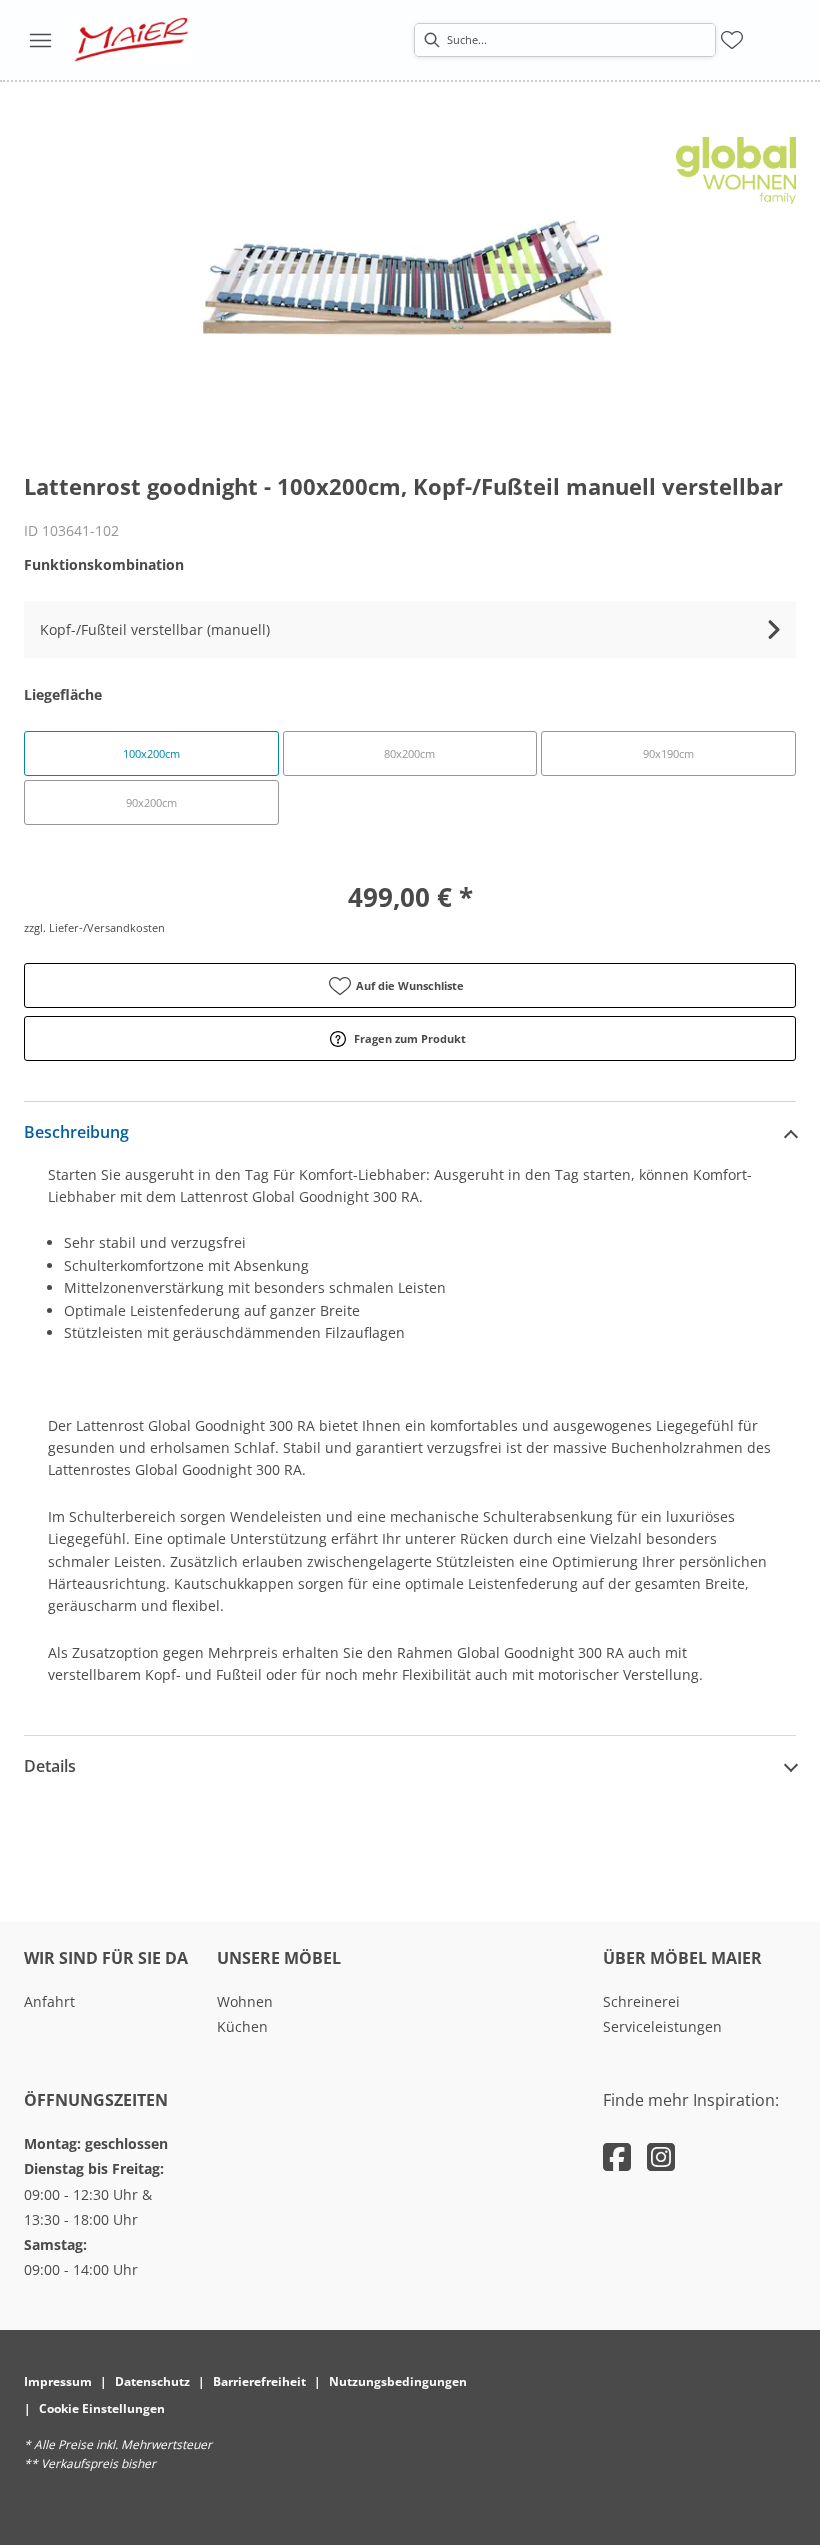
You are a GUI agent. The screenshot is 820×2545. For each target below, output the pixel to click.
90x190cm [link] (668, 753)
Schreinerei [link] (641, 2001)
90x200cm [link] (151, 802)
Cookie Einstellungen (102, 2408)
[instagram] (661, 2156)
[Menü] (40, 40)
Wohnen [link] (245, 2001)
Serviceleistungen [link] (662, 2026)
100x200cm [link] (151, 753)
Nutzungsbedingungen (398, 2381)
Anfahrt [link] (49, 2001)
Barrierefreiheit (259, 2381)
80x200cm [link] (409, 753)
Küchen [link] (242, 2026)
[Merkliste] (732, 40)
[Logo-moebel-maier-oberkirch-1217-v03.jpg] (132, 40)
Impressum (58, 2381)
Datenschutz (152, 2381)
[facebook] (617, 2156)
